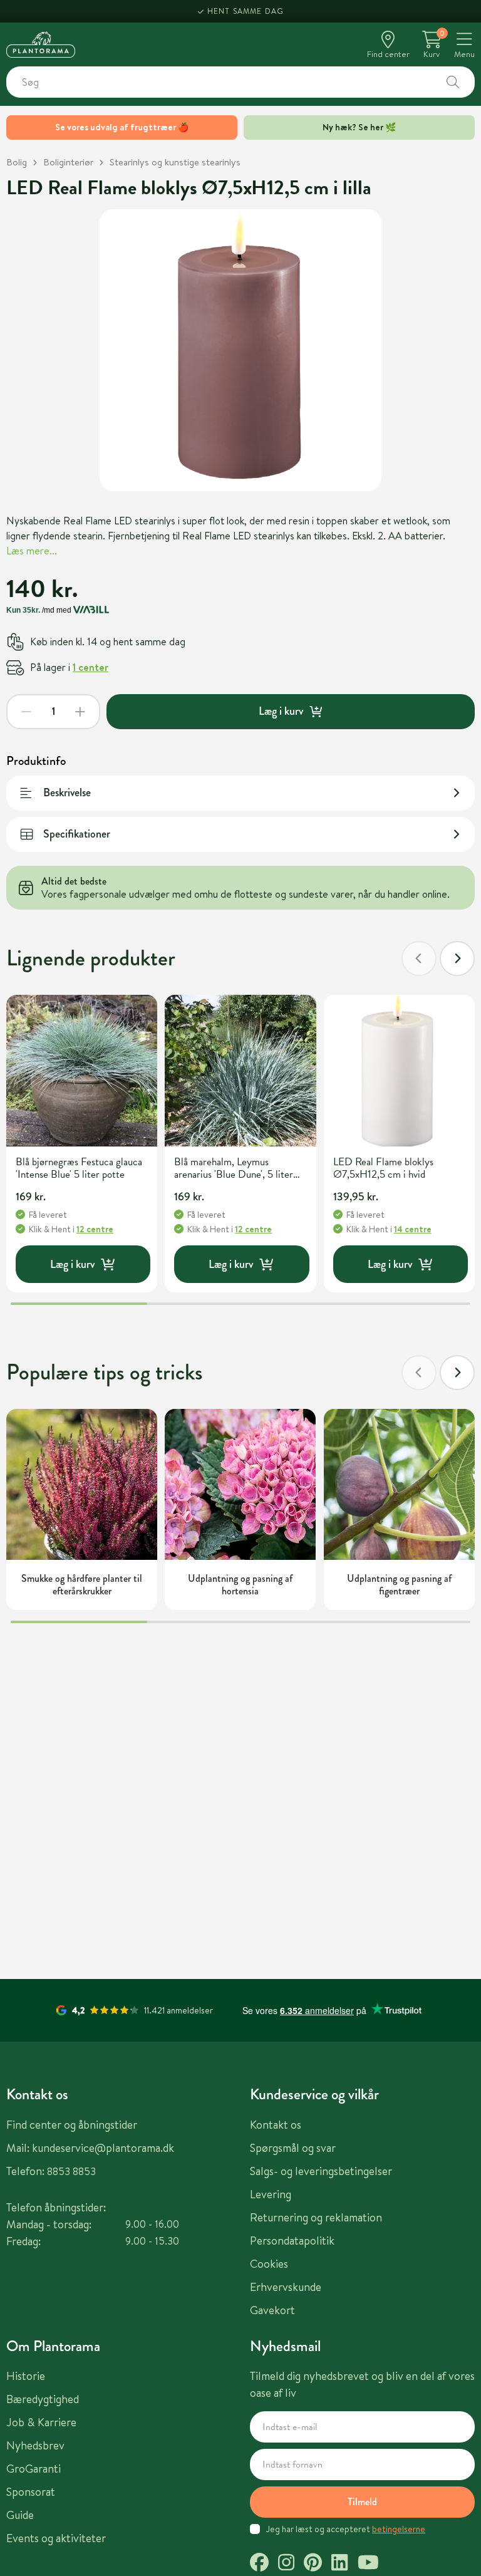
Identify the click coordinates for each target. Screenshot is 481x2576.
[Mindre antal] (26, 712)
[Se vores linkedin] (339, 2564)
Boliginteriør (68, 162)
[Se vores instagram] (286, 2564)
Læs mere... (32, 551)
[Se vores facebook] (259, 2564)
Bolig (17, 162)
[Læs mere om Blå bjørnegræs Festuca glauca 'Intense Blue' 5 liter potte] (82, 1070)
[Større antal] (80, 712)
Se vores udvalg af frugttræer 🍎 (122, 127)
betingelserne (399, 2529)
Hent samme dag (246, 11)
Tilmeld (362, 2502)
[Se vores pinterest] (313, 2564)
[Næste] (457, 958)
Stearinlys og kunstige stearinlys (175, 162)
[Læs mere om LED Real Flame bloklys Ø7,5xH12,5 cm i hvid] (399, 1070)
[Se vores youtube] (368, 2564)
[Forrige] (419, 958)
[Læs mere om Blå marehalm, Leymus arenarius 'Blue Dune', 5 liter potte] (240, 1070)
